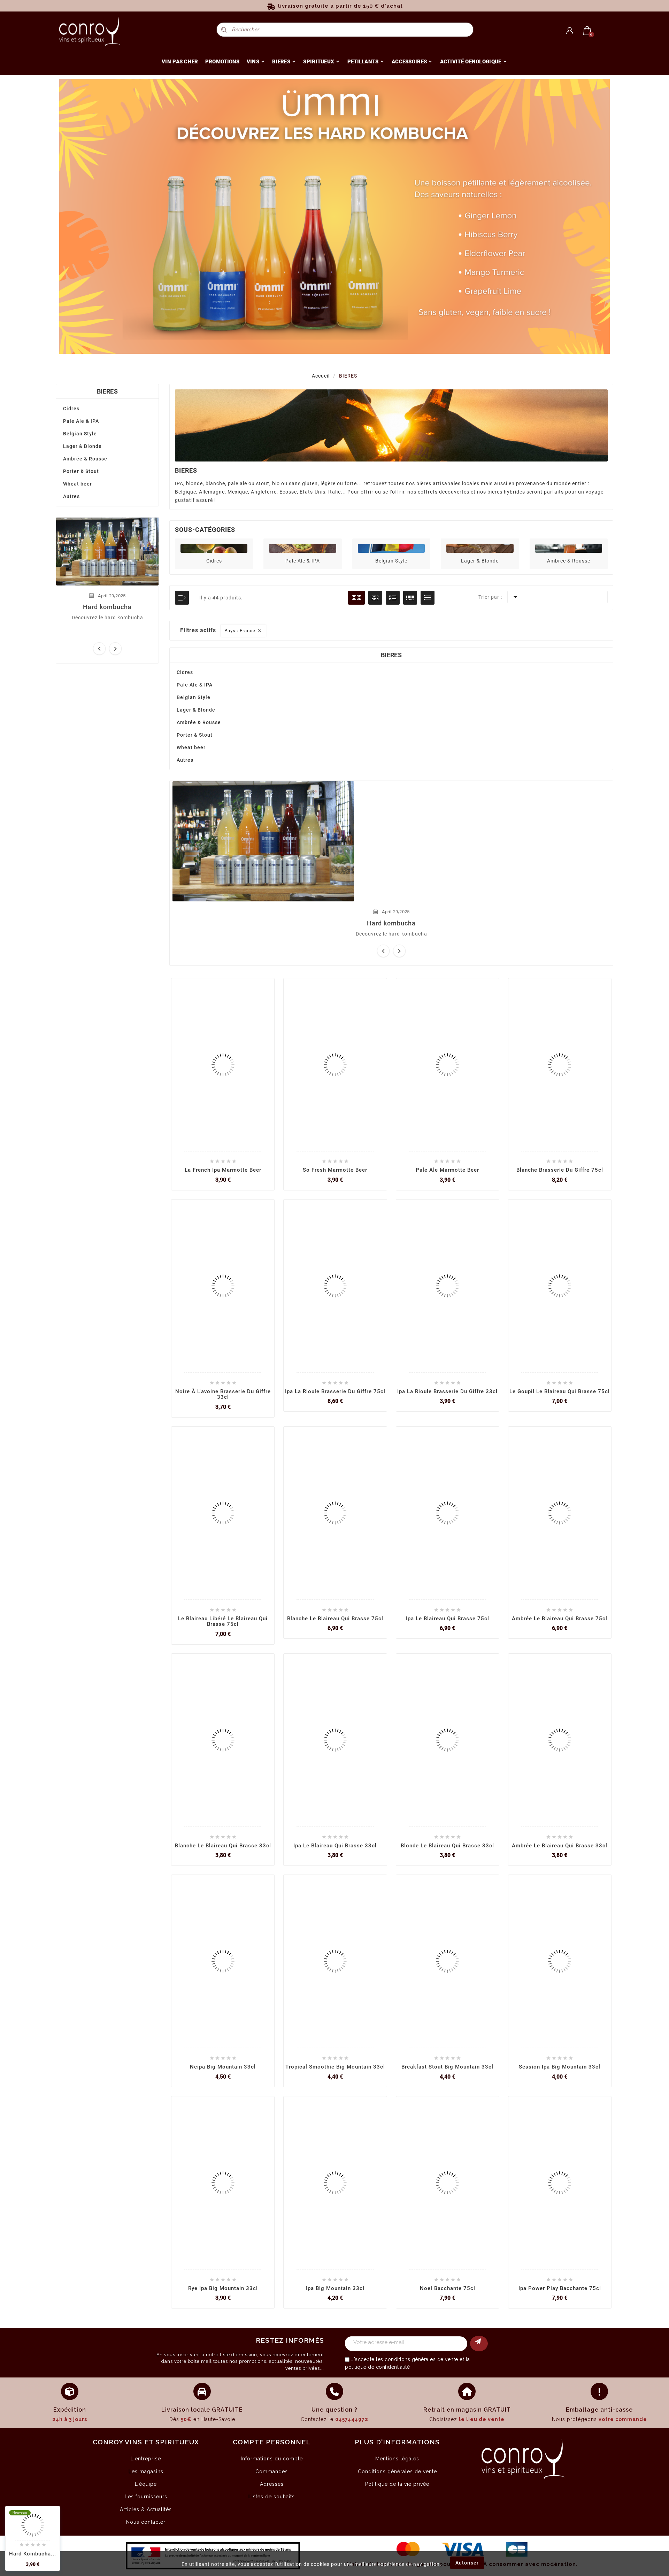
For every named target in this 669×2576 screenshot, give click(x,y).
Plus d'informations (397, 2442)
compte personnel (272, 2442)
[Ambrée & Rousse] (569, 548)
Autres (71, 496)
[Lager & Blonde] (480, 548)
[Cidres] (214, 548)
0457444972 (352, 2419)
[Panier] (587, 31)
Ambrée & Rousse (85, 459)
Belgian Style (80, 434)
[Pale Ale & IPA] (302, 548)
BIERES (107, 391)
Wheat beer (78, 484)
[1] (479, 2344)
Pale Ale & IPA (81, 421)
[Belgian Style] (391, 548)
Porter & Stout (81, 471)
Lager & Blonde (82, 446)
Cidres (71, 409)
